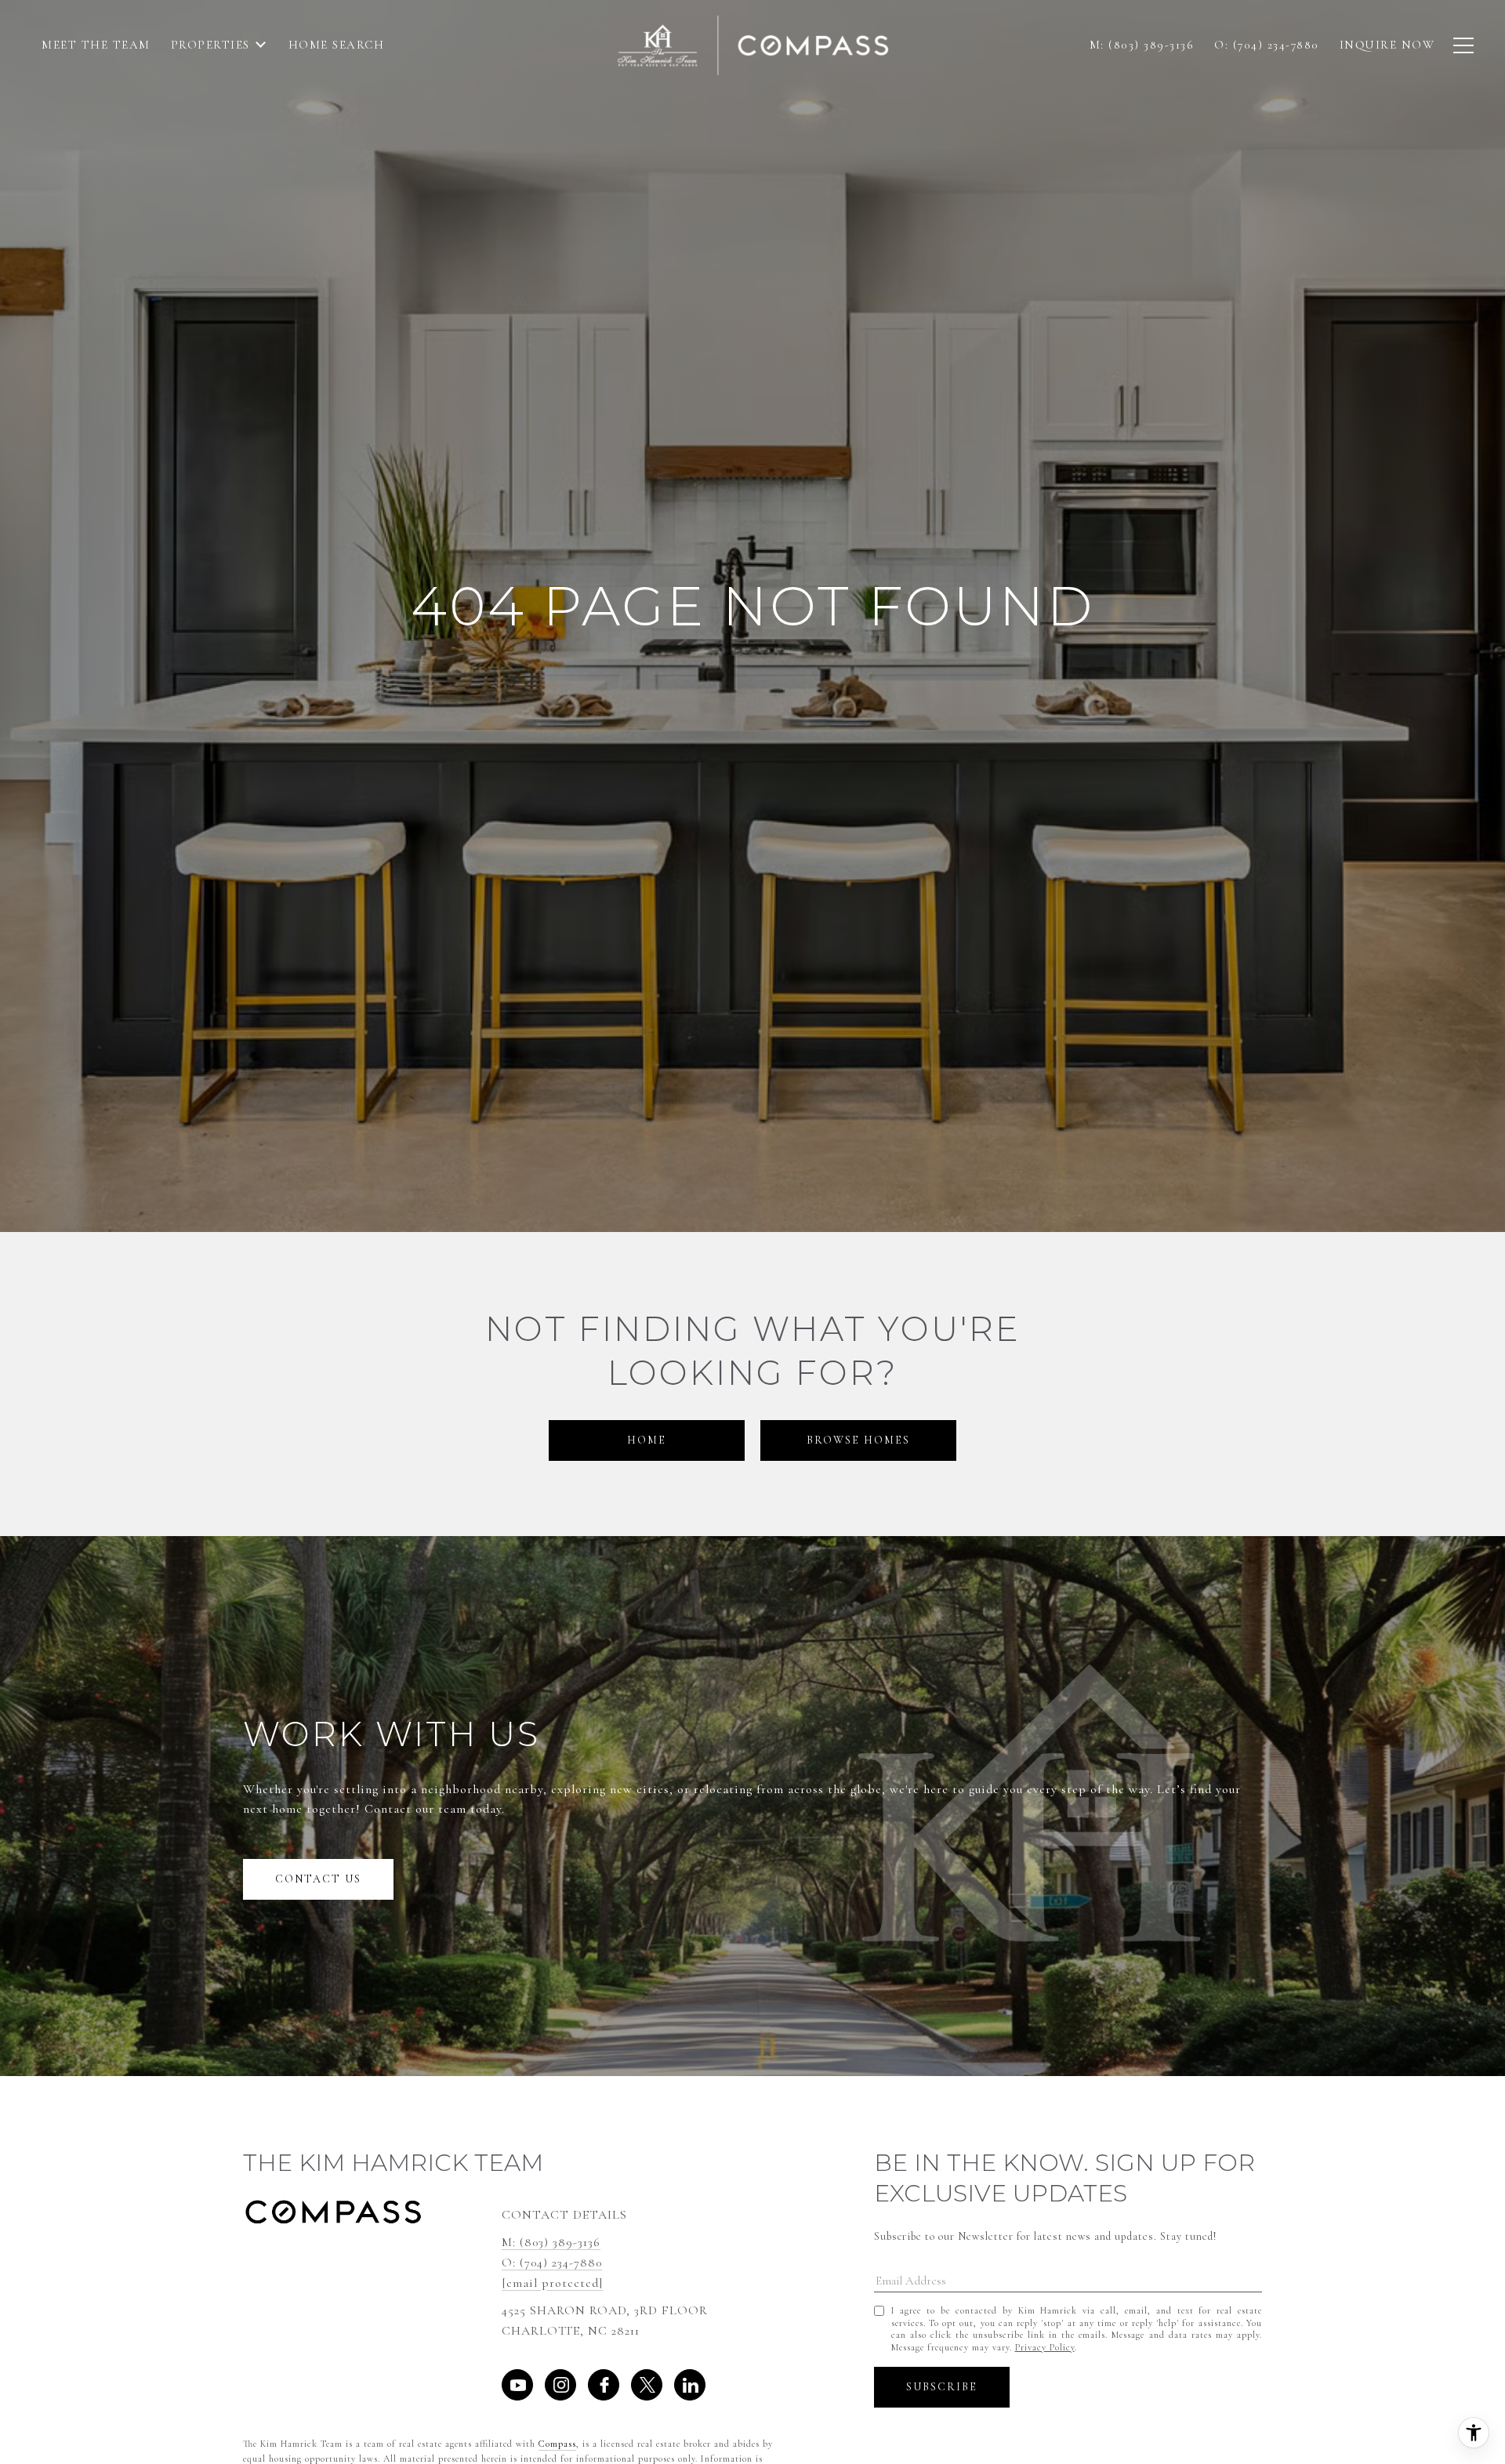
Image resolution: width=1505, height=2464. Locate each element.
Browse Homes (858, 1440)
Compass (557, 2444)
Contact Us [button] (318, 1879)
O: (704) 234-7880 (552, 2263)
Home (647, 1440)
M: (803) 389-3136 (551, 2242)
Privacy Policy (1045, 2347)
